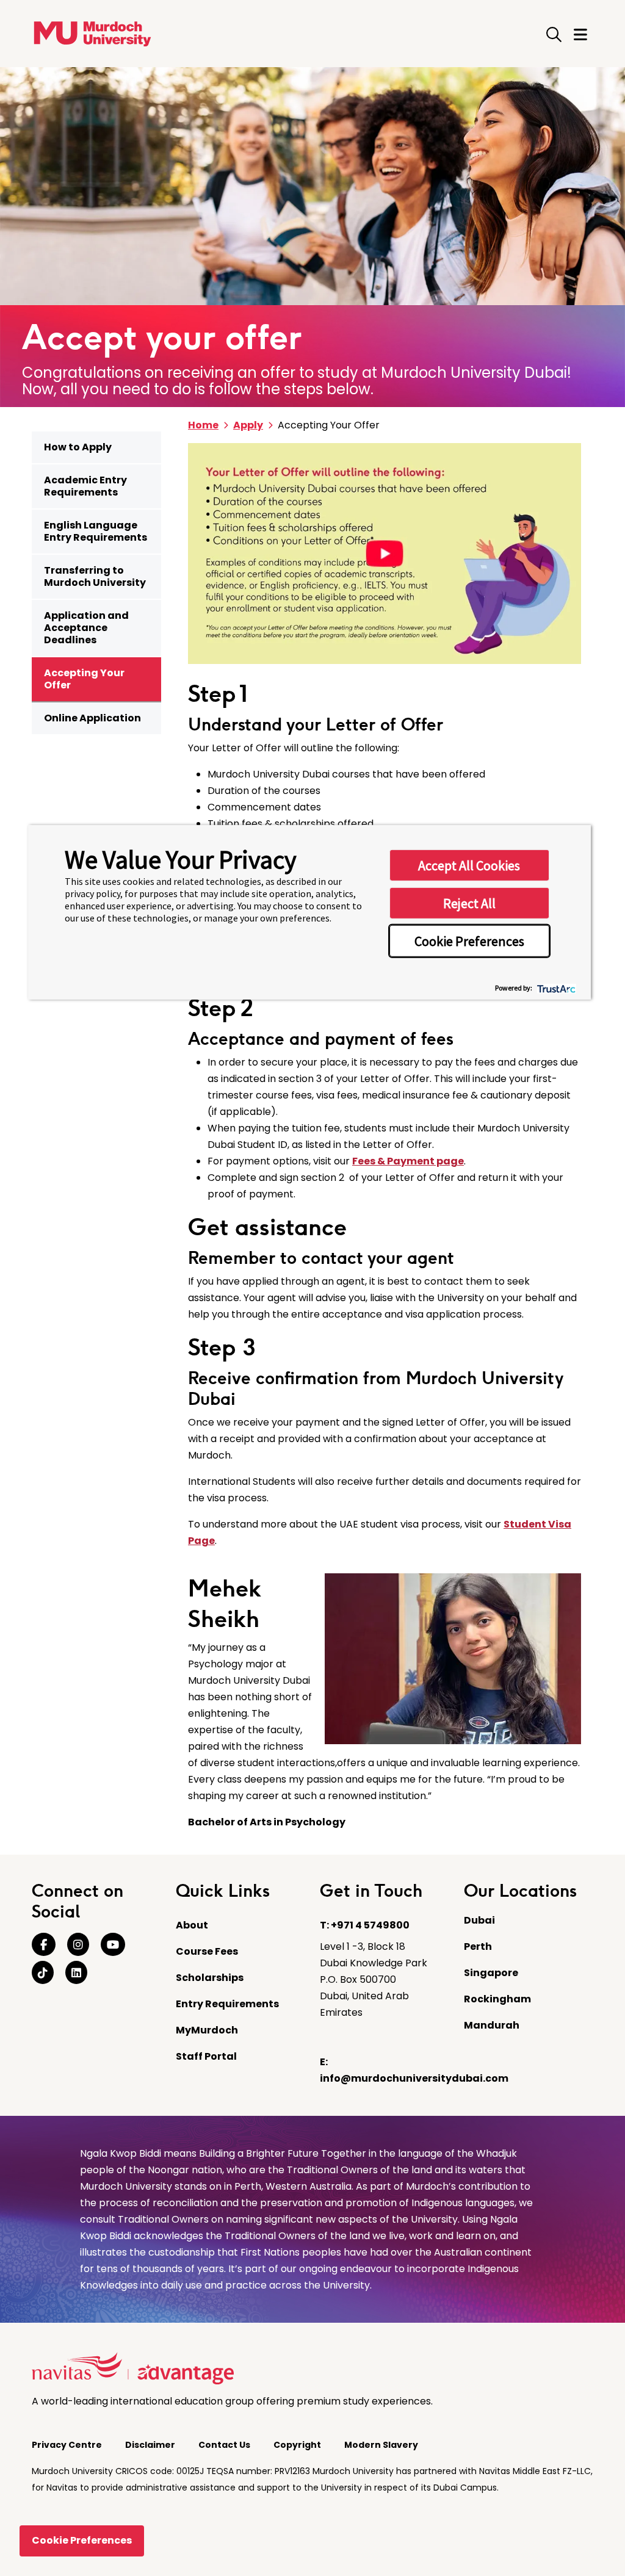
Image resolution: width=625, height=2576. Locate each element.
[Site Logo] (92, 34)
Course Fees (207, 1951)
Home (203, 425)
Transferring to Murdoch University (95, 576)
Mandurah (492, 2025)
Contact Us (225, 2445)
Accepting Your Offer (84, 679)
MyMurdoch (207, 2030)
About (192, 1925)
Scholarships (210, 1978)
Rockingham (497, 1999)
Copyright (298, 2445)
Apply (248, 425)
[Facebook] (44, 1945)
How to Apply (78, 447)
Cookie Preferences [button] (469, 941)
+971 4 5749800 (370, 1925)
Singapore (491, 1973)
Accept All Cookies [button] (469, 865)
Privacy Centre (68, 2445)
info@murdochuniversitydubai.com (414, 2078)
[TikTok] (43, 1973)
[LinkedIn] (76, 1973)
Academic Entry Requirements (85, 486)
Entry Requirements (227, 2004)
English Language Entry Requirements (96, 531)
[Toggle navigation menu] (580, 35)
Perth (478, 1946)
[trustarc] (555, 988)
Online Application (92, 718)
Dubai (479, 1920)
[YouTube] (113, 1945)
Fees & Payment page (408, 1161)
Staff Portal (206, 2056)
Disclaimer (151, 2445)
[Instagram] (78, 1945)
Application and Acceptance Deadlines (86, 628)
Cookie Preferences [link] (82, 2540)
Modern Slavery (382, 2445)
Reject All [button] (469, 903)
